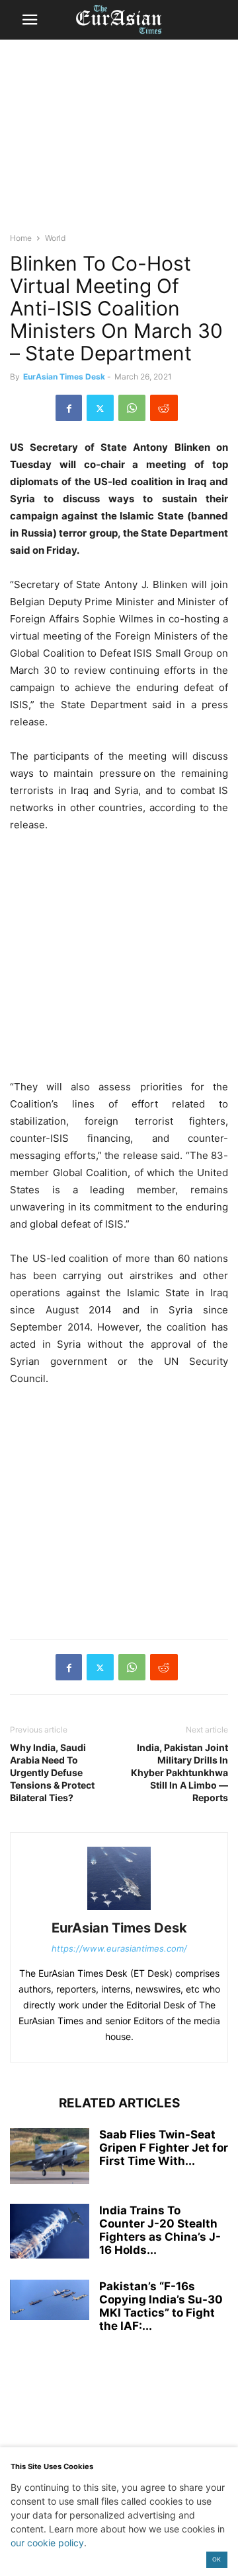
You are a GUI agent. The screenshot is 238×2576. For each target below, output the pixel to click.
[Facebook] (69, 408)
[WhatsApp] (132, 408)
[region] (119, 142)
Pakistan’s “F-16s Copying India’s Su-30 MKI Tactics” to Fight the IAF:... (161, 2306)
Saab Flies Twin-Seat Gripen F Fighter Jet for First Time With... (164, 2148)
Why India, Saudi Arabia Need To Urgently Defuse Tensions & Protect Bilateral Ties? (52, 1772)
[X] (100, 408)
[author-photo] (119, 1910)
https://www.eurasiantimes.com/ (119, 1948)
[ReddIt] (164, 408)
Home (21, 238)
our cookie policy (47, 2543)
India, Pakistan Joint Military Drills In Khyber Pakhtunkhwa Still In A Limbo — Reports (179, 1772)
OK (217, 2559)
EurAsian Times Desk (64, 377)
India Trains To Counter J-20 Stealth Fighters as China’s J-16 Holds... (160, 2230)
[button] (30, 20)
